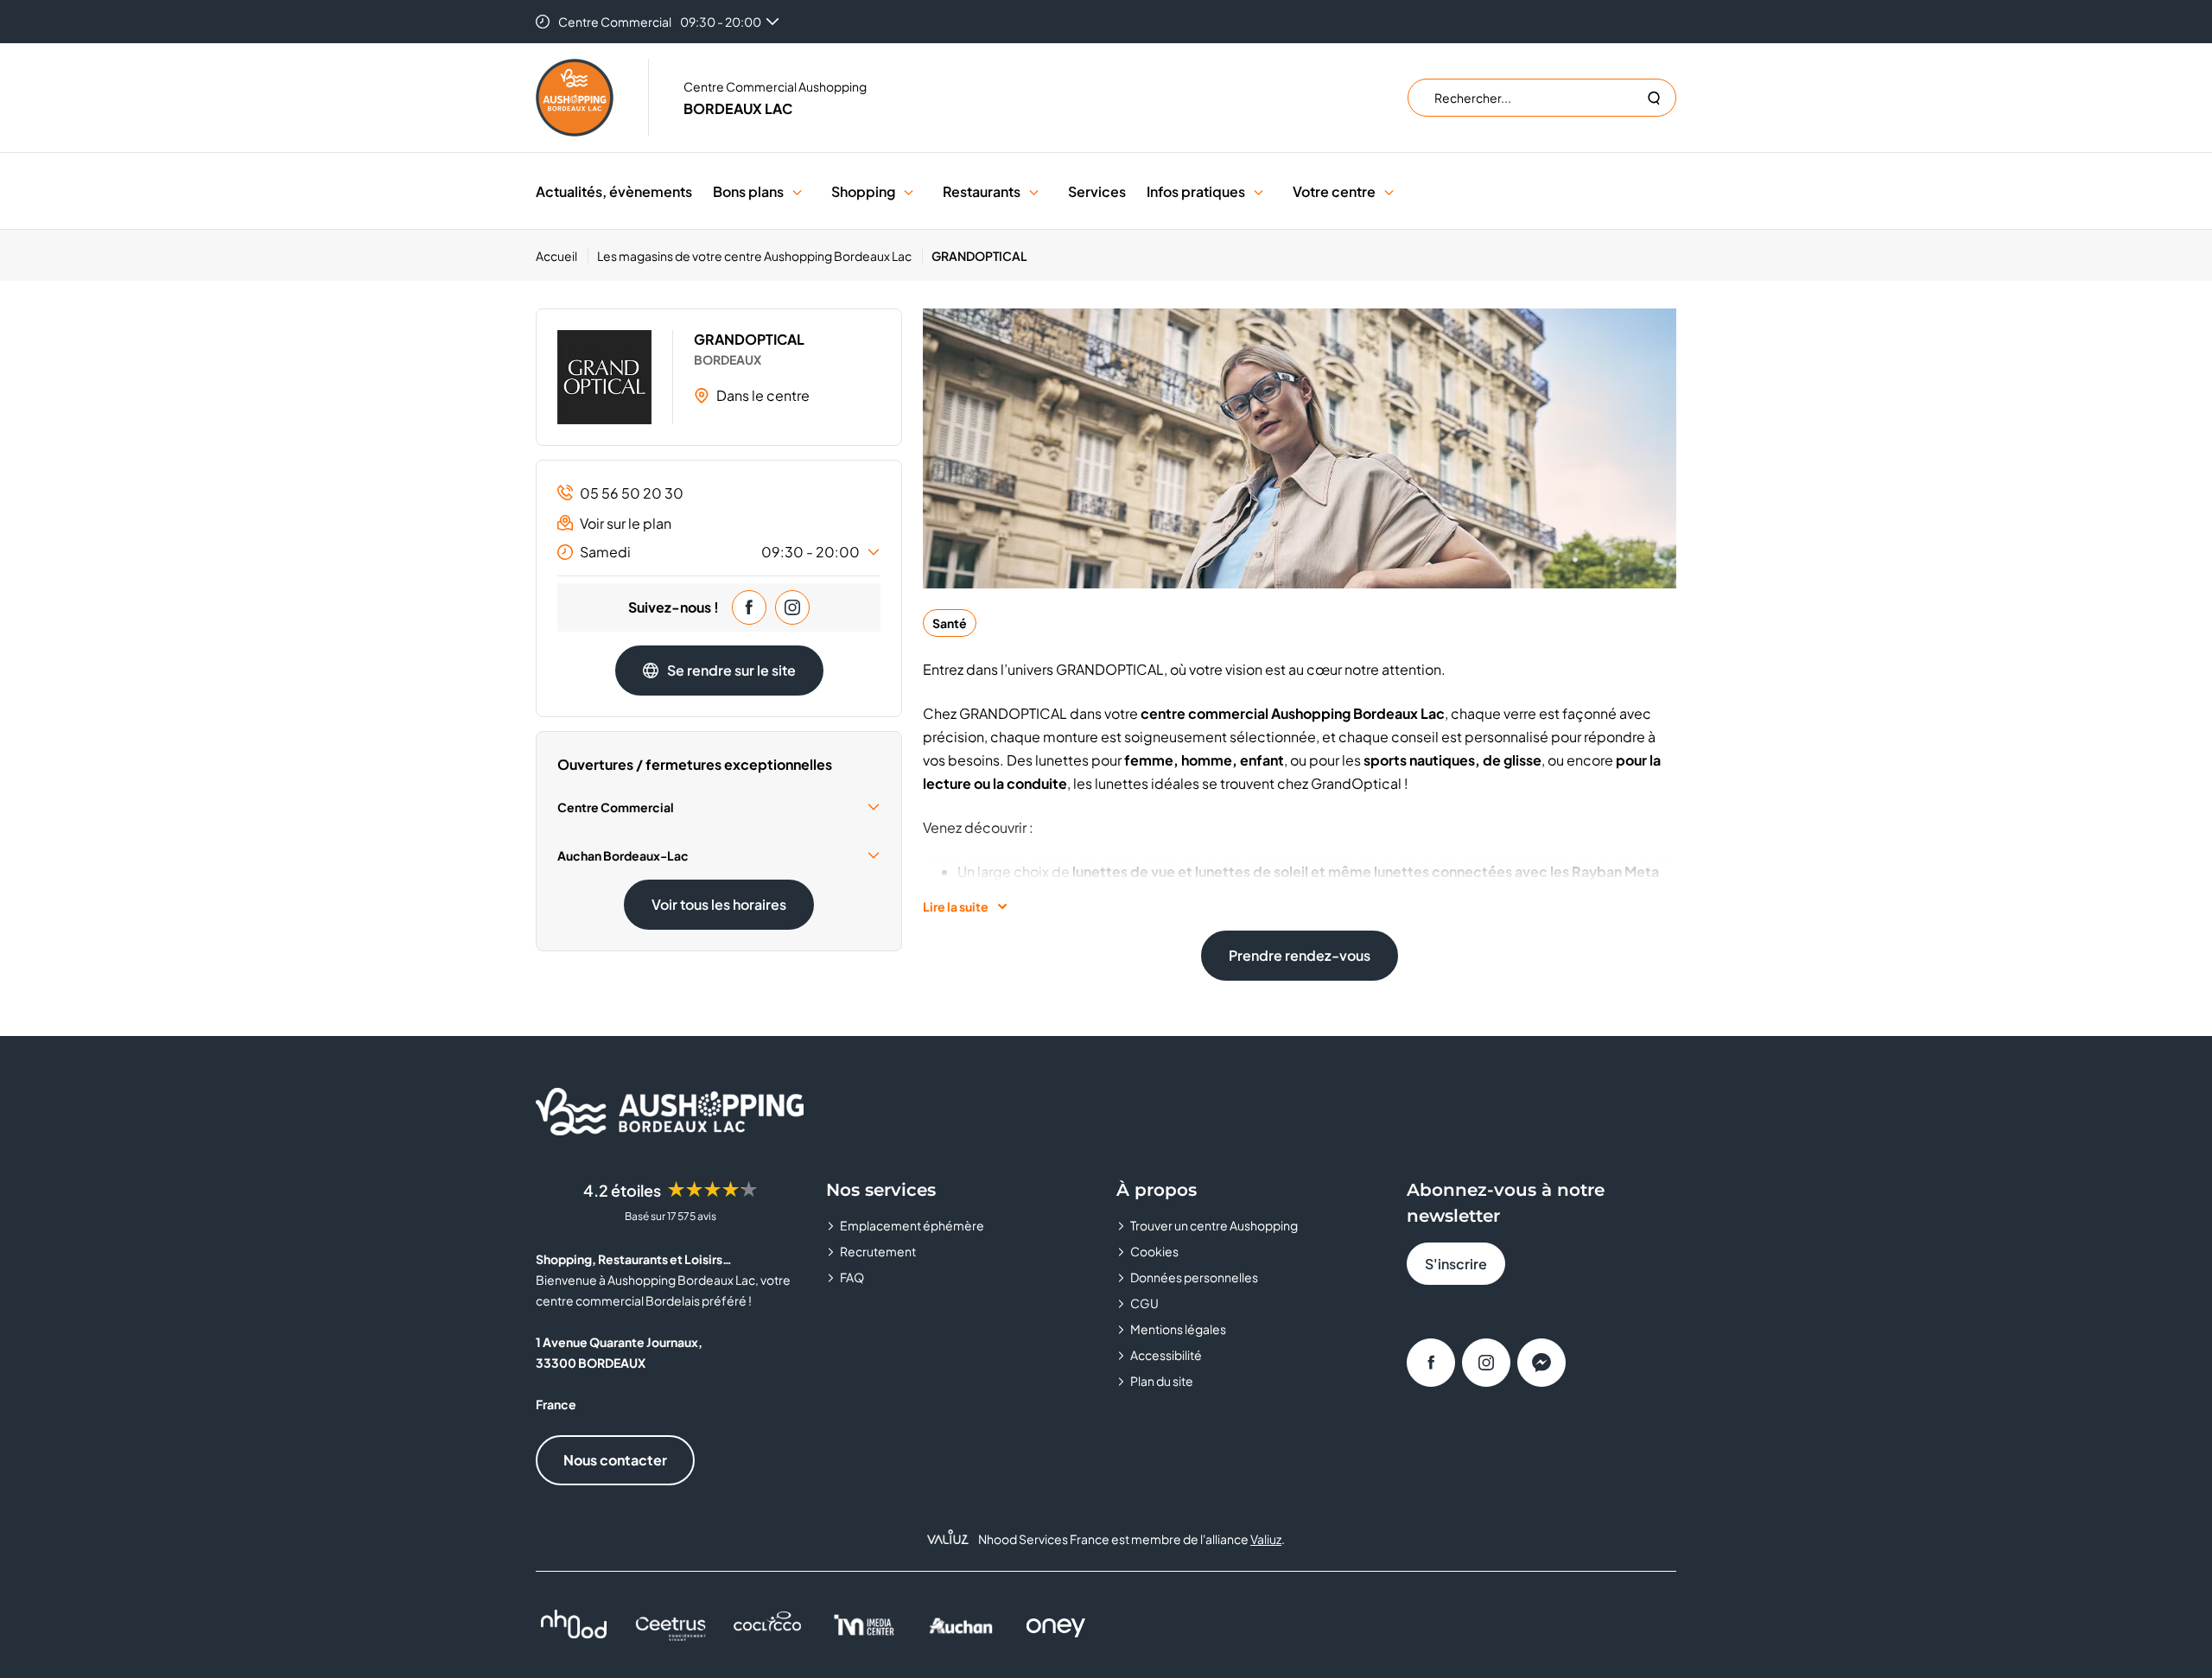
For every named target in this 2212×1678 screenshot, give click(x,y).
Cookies (1154, 1251)
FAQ (852, 1277)
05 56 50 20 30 (632, 493)
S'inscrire (1456, 1264)
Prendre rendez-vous (1300, 955)
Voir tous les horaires (719, 904)
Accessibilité (1166, 1355)
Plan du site (1162, 1381)
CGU (1144, 1303)
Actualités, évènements (614, 191)
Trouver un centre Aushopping (1214, 1225)
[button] (797, 191)
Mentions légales (1178, 1329)
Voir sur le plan (626, 523)
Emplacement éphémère (912, 1225)
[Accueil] (575, 98)
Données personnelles (1194, 1277)
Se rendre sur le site (731, 670)
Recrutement (878, 1251)
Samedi (720, 552)
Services (1097, 191)
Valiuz (1266, 1539)
